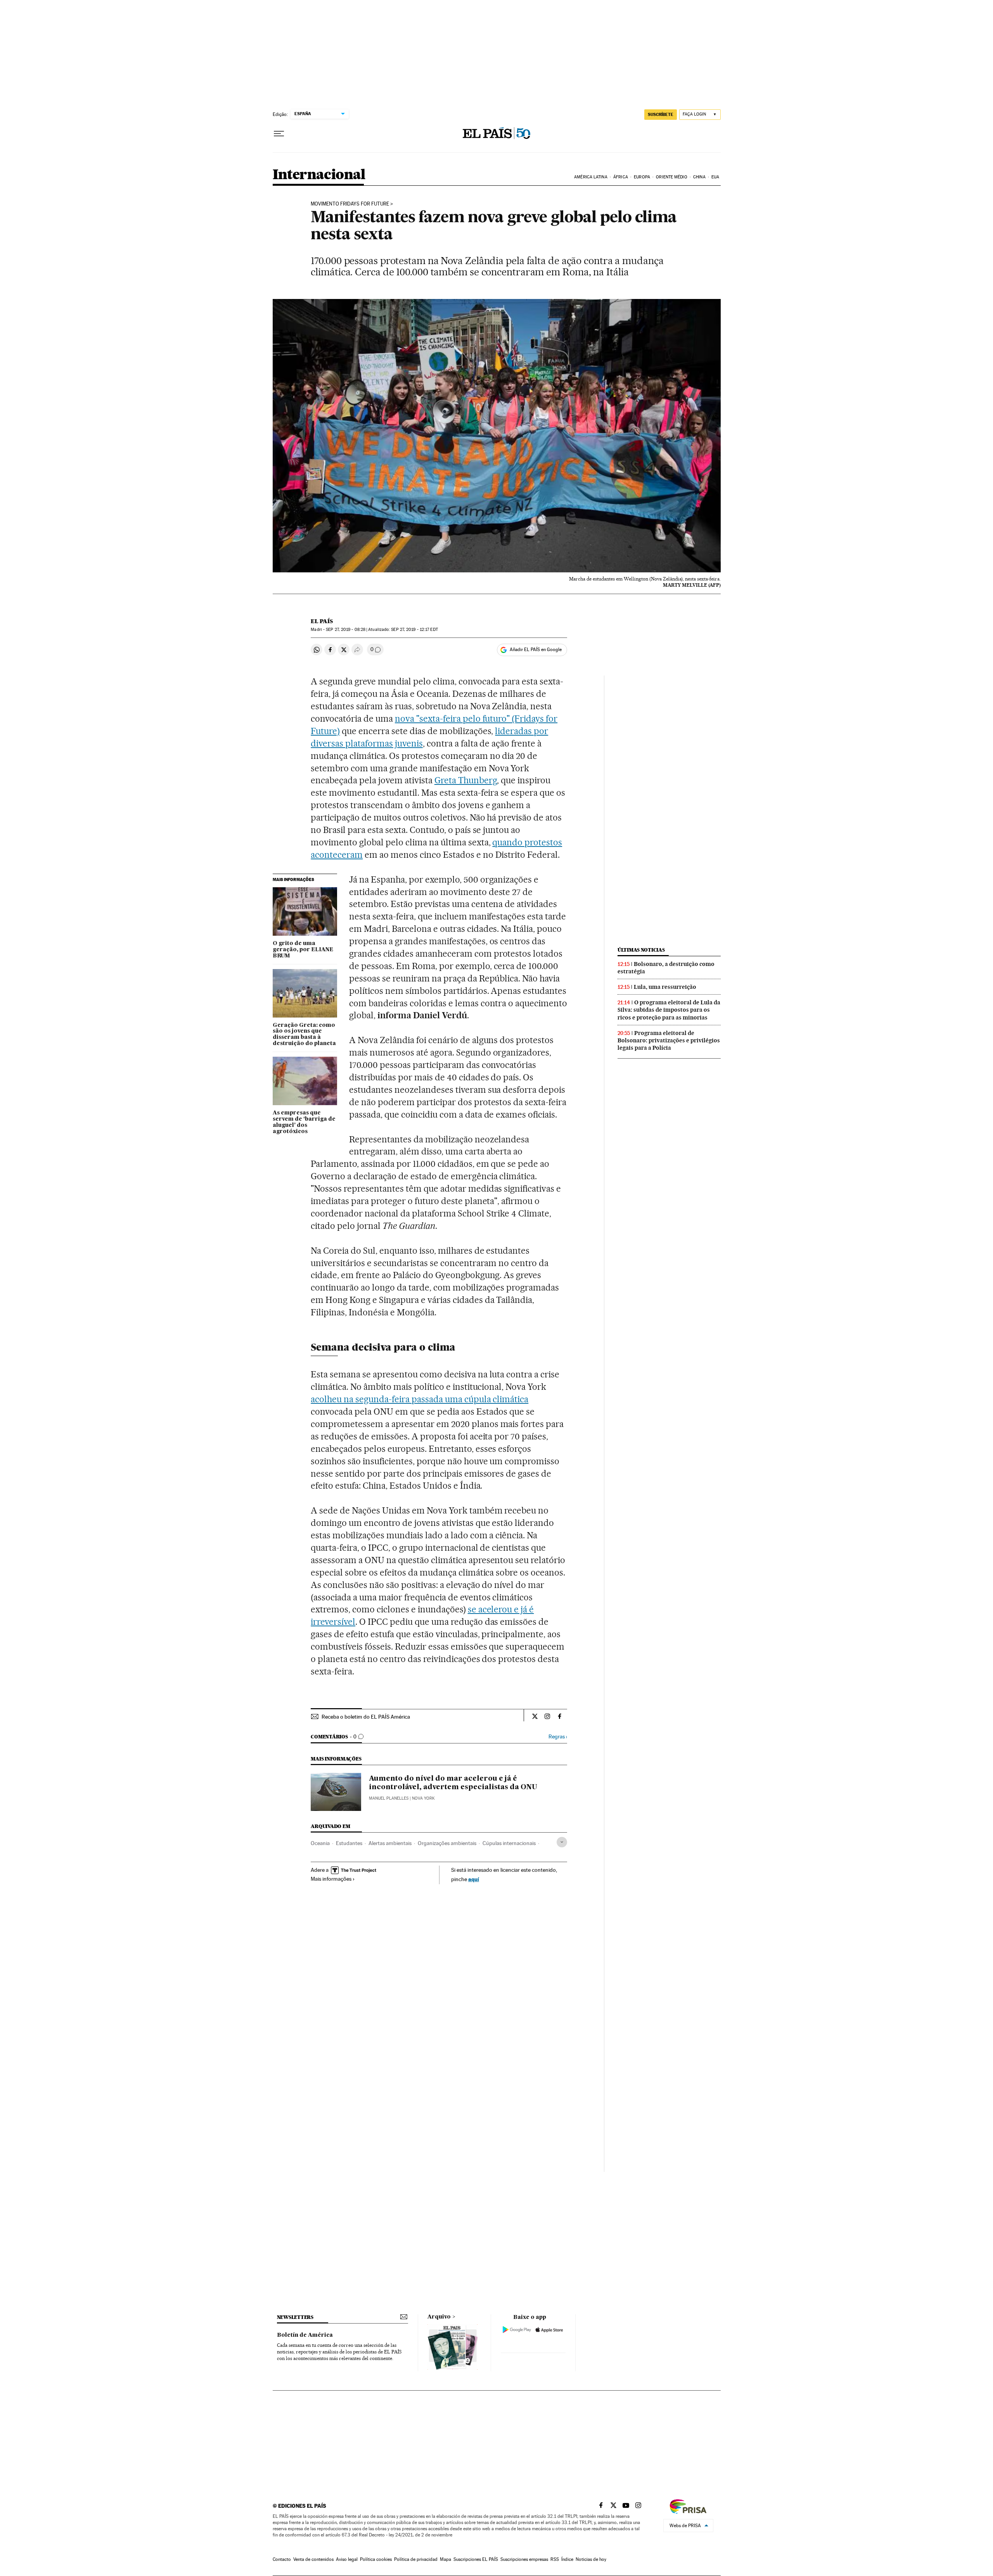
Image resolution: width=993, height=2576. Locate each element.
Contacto (282, 2559)
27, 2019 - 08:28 (346, 630)
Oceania (320, 1843)
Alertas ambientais (390, 1843)
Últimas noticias (641, 950)
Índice (567, 2559)
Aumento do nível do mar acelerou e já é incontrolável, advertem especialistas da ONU (453, 1783)
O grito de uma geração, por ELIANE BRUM (303, 950)
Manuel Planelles (389, 1798)
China (699, 177)
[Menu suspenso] (279, 134)
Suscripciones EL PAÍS (476, 2559)
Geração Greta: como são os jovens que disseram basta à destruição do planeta (304, 1035)
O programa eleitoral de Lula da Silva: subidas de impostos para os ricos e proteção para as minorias (669, 1010)
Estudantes (349, 1843)
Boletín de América (305, 2335)
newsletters (295, 2317)
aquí (474, 1879)
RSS (555, 2559)
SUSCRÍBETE (661, 114)
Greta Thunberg (466, 780)
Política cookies (376, 2559)
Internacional (319, 175)
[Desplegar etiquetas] (562, 1842)
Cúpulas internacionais (509, 1843)
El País (322, 621)
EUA (715, 177)
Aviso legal (347, 2559)
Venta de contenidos (313, 2559)
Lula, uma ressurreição (665, 987)
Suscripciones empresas (524, 2559)
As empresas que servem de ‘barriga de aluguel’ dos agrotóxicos (304, 1122)
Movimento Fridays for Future (350, 204)
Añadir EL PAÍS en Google (536, 650)
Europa (642, 177)
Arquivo (439, 2317)
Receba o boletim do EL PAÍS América (366, 1717)
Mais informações (331, 1879)
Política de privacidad (416, 2559)
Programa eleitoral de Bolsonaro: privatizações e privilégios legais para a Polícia (669, 1040)
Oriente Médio (671, 177)
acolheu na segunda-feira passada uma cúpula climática (420, 1399)
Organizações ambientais (447, 1843)
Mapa (445, 2559)
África (621, 177)
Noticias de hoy (591, 2559)
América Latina (591, 177)
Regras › (558, 1737)
